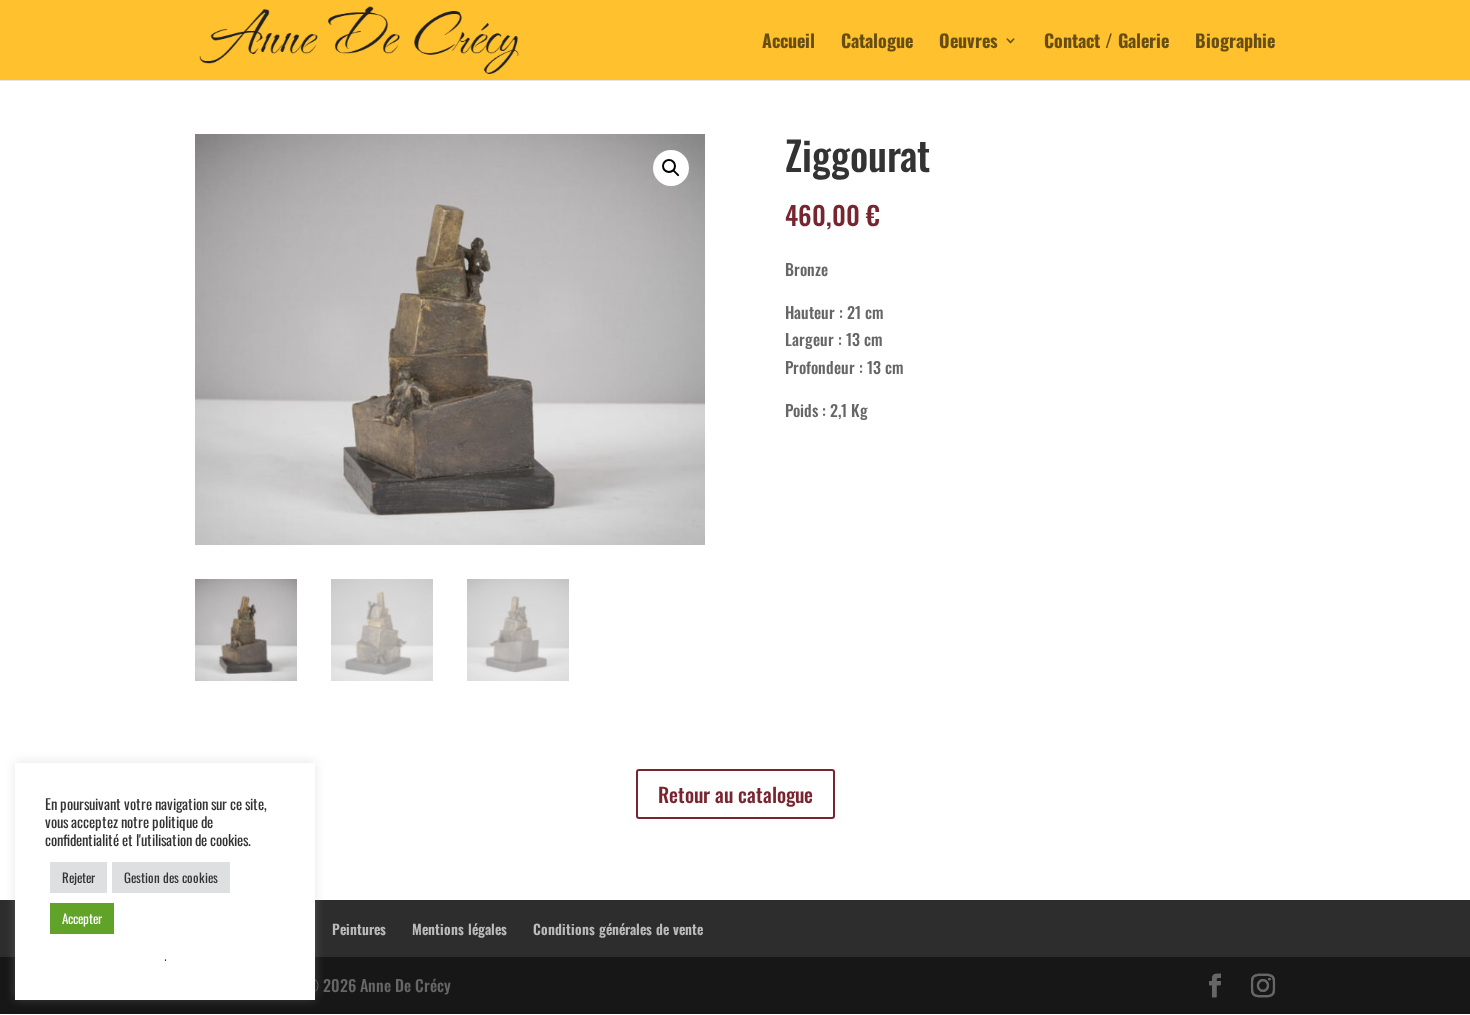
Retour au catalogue (735, 794)
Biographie (1235, 43)
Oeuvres (968, 43)
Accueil (788, 43)
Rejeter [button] (78, 877)
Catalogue (877, 43)
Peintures (359, 928)
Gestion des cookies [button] (171, 877)
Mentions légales (459, 928)
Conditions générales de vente (618, 928)
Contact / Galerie (1106, 43)
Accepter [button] (82, 918)
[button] (671, 168)
